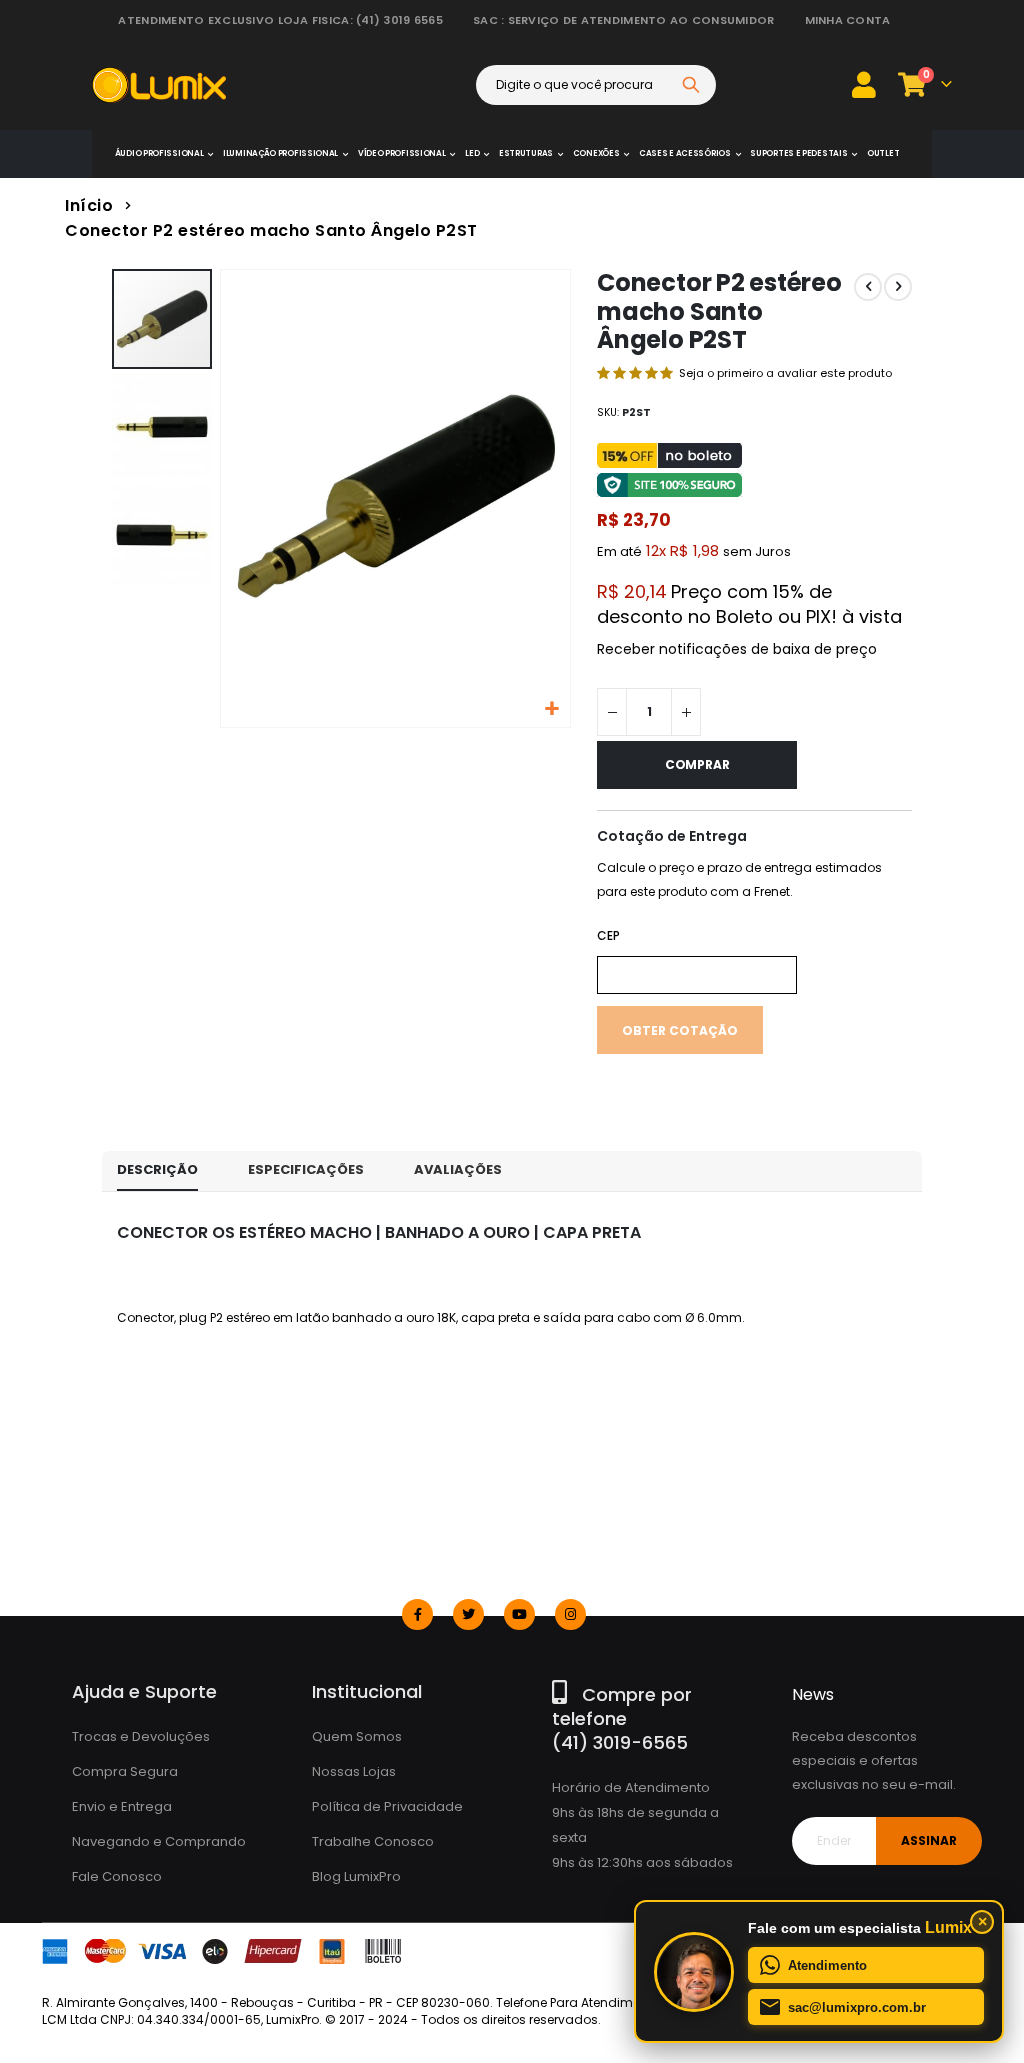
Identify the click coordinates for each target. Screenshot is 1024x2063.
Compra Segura (125, 1771)
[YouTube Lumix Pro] (519, 1614)
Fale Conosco (117, 1876)
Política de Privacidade (387, 1806)
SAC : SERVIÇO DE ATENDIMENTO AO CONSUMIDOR (624, 20)
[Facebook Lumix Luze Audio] (417, 1614)
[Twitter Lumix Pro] (468, 1614)
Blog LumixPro (356, 1876)
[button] (552, 709)
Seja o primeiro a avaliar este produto (785, 373)
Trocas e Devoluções (141, 1736)
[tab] (157, 1171)
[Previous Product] (868, 287)
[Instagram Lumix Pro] (570, 1614)
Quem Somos (357, 1736)
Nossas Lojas (354, 1771)
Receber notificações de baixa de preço (737, 649)
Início (89, 205)
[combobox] (596, 85)
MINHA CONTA (848, 20)
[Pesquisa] (691, 85)
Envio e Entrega (122, 1806)
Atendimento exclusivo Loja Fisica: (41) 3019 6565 (280, 20)
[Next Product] (898, 287)
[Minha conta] (864, 84)
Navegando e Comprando (159, 1841)
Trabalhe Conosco (373, 1841)
